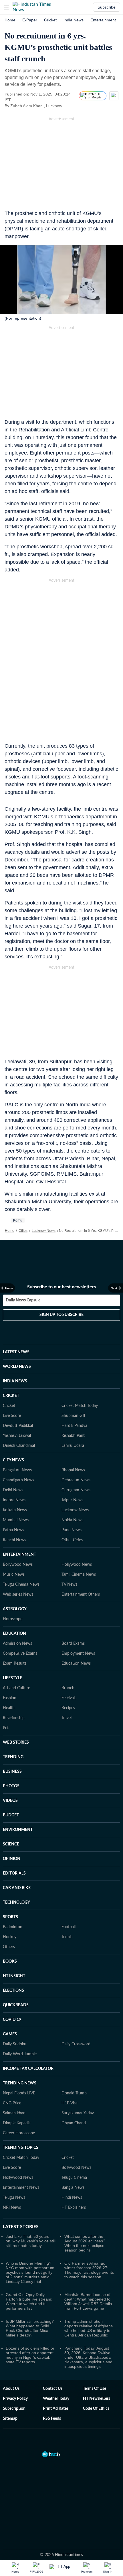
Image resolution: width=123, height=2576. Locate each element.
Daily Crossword (76, 2044)
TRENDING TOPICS (21, 2148)
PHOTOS (11, 1786)
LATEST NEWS (16, 1352)
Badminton (13, 1927)
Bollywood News (18, 1565)
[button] (7, 7)
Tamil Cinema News (79, 1575)
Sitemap (10, 2419)
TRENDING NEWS (20, 2083)
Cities (23, 1231)
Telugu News (14, 2198)
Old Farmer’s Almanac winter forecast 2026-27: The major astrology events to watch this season (89, 2270)
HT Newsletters (97, 2399)
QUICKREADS (16, 2005)
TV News (69, 1585)
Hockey (10, 1937)
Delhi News (13, 1490)
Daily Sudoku (15, 2044)
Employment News (78, 1654)
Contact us (53, 2389)
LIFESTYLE (12, 1678)
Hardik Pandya (74, 1426)
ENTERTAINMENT (19, 1555)
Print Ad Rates (56, 2409)
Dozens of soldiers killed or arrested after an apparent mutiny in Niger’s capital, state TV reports (30, 2355)
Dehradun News (76, 1480)
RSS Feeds (52, 2419)
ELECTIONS (13, 1991)
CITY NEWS (13, 1460)
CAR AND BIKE (17, 1888)
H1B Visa (70, 2103)
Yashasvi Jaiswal (17, 1436)
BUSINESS (12, 1772)
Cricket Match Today (80, 1406)
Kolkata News (15, 1510)
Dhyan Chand (74, 2123)
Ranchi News (14, 1540)
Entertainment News (21, 2188)
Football (69, 1927)
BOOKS (10, 1962)
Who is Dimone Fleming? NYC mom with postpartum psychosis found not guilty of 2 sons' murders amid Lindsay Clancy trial (30, 2272)
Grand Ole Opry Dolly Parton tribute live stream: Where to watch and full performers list (29, 2301)
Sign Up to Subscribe (61, 1315)
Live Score (12, 1416)
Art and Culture (16, 1688)
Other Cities (72, 1540)
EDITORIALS (14, 1873)
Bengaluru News (17, 1470)
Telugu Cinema (74, 2178)
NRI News (12, 2208)
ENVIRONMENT (18, 1830)
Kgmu (18, 1220)
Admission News (17, 1644)
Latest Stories (21, 2227)
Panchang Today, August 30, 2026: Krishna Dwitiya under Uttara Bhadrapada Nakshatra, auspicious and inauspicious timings (88, 2357)
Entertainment (103, 20)
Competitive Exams (20, 1654)
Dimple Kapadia (17, 2123)
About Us (11, 2389)
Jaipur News (72, 1500)
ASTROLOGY (15, 1609)
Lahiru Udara (73, 1446)
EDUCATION (14, 1634)
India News (74, 20)
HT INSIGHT (14, 1976)
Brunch (68, 1688)
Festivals (69, 1698)
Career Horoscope (19, 2133)
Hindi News (72, 2198)
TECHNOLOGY (16, 1902)
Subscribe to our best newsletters (61, 1287)
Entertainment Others (81, 1595)
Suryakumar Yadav (78, 2113)
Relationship (14, 1718)
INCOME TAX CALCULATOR (28, 2069)
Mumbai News (16, 1520)
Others (9, 1947)
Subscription (14, 2409)
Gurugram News (76, 1490)
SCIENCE (11, 1844)
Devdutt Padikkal (18, 1426)
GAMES (10, 2034)
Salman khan (14, 2113)
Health (9, 1708)
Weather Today (56, 2399)
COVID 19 (12, 2020)
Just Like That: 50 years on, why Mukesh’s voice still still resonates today (31, 2241)
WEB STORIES (16, 1743)
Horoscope (13, 1619)
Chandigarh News (18, 1480)
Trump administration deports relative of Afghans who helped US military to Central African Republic (89, 2328)
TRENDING (13, 1757)
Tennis (67, 1937)
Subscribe (107, 7)
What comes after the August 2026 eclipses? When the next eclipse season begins (85, 2243)
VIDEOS (10, 1801)
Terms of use (95, 2389)
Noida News (72, 1520)
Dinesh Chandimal (19, 1446)
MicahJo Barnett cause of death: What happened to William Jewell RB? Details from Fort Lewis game (88, 2301)
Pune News (72, 1530)
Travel (67, 1718)
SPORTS (10, 1917)
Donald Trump (74, 2093)
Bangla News (73, 2188)
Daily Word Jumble (20, 2054)
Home (10, 20)
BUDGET (11, 1815)
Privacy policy (15, 2399)
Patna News (13, 1530)
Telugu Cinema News (21, 1585)
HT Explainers (74, 2208)
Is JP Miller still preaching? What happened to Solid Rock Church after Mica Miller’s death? (30, 2328)
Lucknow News (44, 1231)
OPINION (12, 1859)
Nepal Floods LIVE (19, 2093)
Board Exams (73, 1644)
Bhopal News (73, 1470)
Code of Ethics (96, 2409)
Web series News (18, 1595)
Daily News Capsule (23, 1300)
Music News (14, 1575)
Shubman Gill (73, 1416)
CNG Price (12, 2103)
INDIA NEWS (15, 1381)
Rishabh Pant (73, 1436)
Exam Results (15, 1664)
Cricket (50, 20)
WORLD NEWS (17, 1367)
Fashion (10, 1698)
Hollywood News (77, 1565)
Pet (6, 1728)
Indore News (14, 1500)
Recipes (68, 1708)
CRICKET (11, 1396)
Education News (76, 1664)
